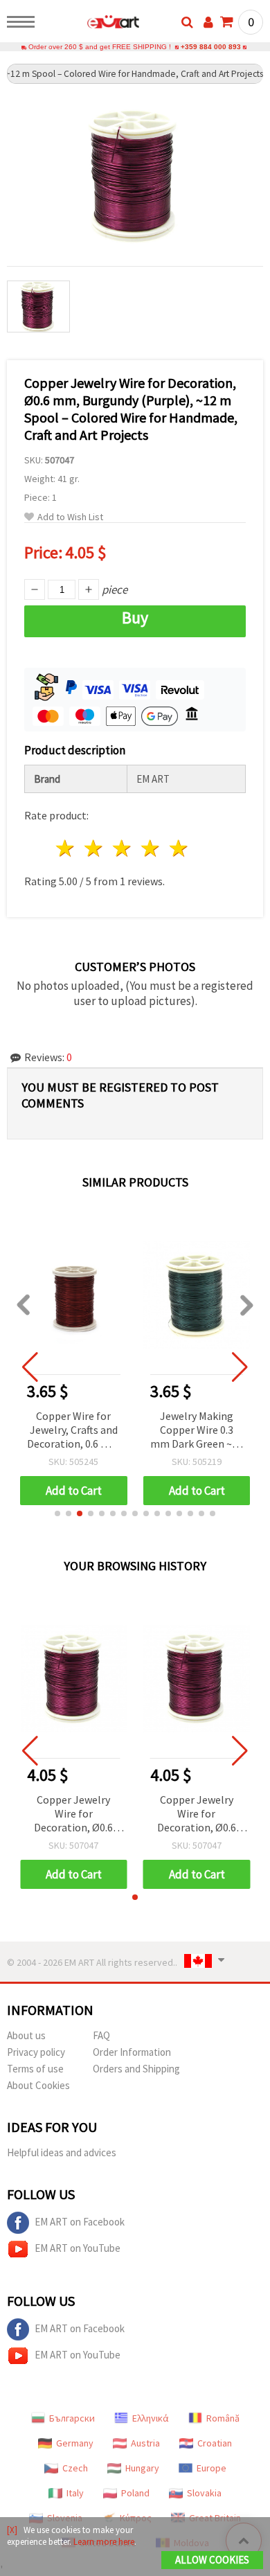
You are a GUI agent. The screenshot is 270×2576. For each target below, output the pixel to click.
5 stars (179, 848)
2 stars (94, 848)
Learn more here (104, 2542)
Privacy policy (36, 2052)
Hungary (142, 2468)
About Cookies (38, 2085)
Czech (75, 2468)
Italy (75, 2493)
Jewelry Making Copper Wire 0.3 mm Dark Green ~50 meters (197, 1431)
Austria (145, 2443)
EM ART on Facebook (80, 2222)
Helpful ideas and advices (62, 2152)
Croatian (215, 2443)
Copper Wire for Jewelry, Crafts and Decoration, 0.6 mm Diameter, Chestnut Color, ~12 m (73, 1431)
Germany (75, 2443)
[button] (57, 1513)
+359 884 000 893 (211, 47)
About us (26, 2035)
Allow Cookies (212, 2560)
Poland (135, 2493)
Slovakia (204, 2493)
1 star (66, 848)
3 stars (123, 848)
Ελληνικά (151, 2418)
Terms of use (35, 2069)
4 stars (151, 848)
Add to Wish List (70, 517)
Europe (211, 2468)
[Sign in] (208, 22)
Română (223, 2418)
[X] (12, 2530)
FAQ (101, 2035)
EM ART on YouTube (78, 2248)
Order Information (132, 2052)
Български (72, 2418)
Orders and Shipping (136, 2069)
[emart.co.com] (91, 24)
